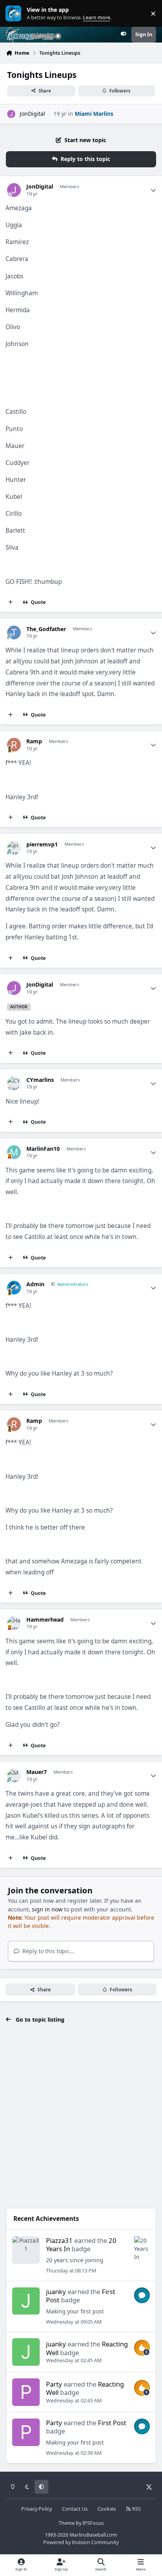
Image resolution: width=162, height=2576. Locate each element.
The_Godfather (46, 629)
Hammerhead (45, 1620)
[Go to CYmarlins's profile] (14, 1083)
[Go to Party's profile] (26, 2392)
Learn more (15, 14)
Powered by (81, 2542)
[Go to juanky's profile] (26, 2301)
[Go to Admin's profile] (14, 1288)
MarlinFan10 (43, 1149)
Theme (67, 2523)
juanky (56, 2292)
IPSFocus (93, 2523)
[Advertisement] (81, 2119)
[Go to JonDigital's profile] (11, 114)
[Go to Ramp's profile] (14, 745)
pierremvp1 (42, 844)
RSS (136, 2509)
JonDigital (32, 114)
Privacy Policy (37, 2509)
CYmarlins (40, 1080)
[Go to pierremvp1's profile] (14, 848)
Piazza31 (59, 2240)
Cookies (107, 2509)
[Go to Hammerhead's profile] (14, 1623)
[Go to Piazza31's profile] (26, 2250)
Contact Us (75, 2509)
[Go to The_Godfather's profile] (14, 632)
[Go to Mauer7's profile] (14, 1775)
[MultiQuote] (11, 602)
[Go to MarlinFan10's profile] (14, 1152)
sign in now (47, 1909)
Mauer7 (37, 1772)
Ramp (34, 741)
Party (54, 2384)
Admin (35, 1284)
